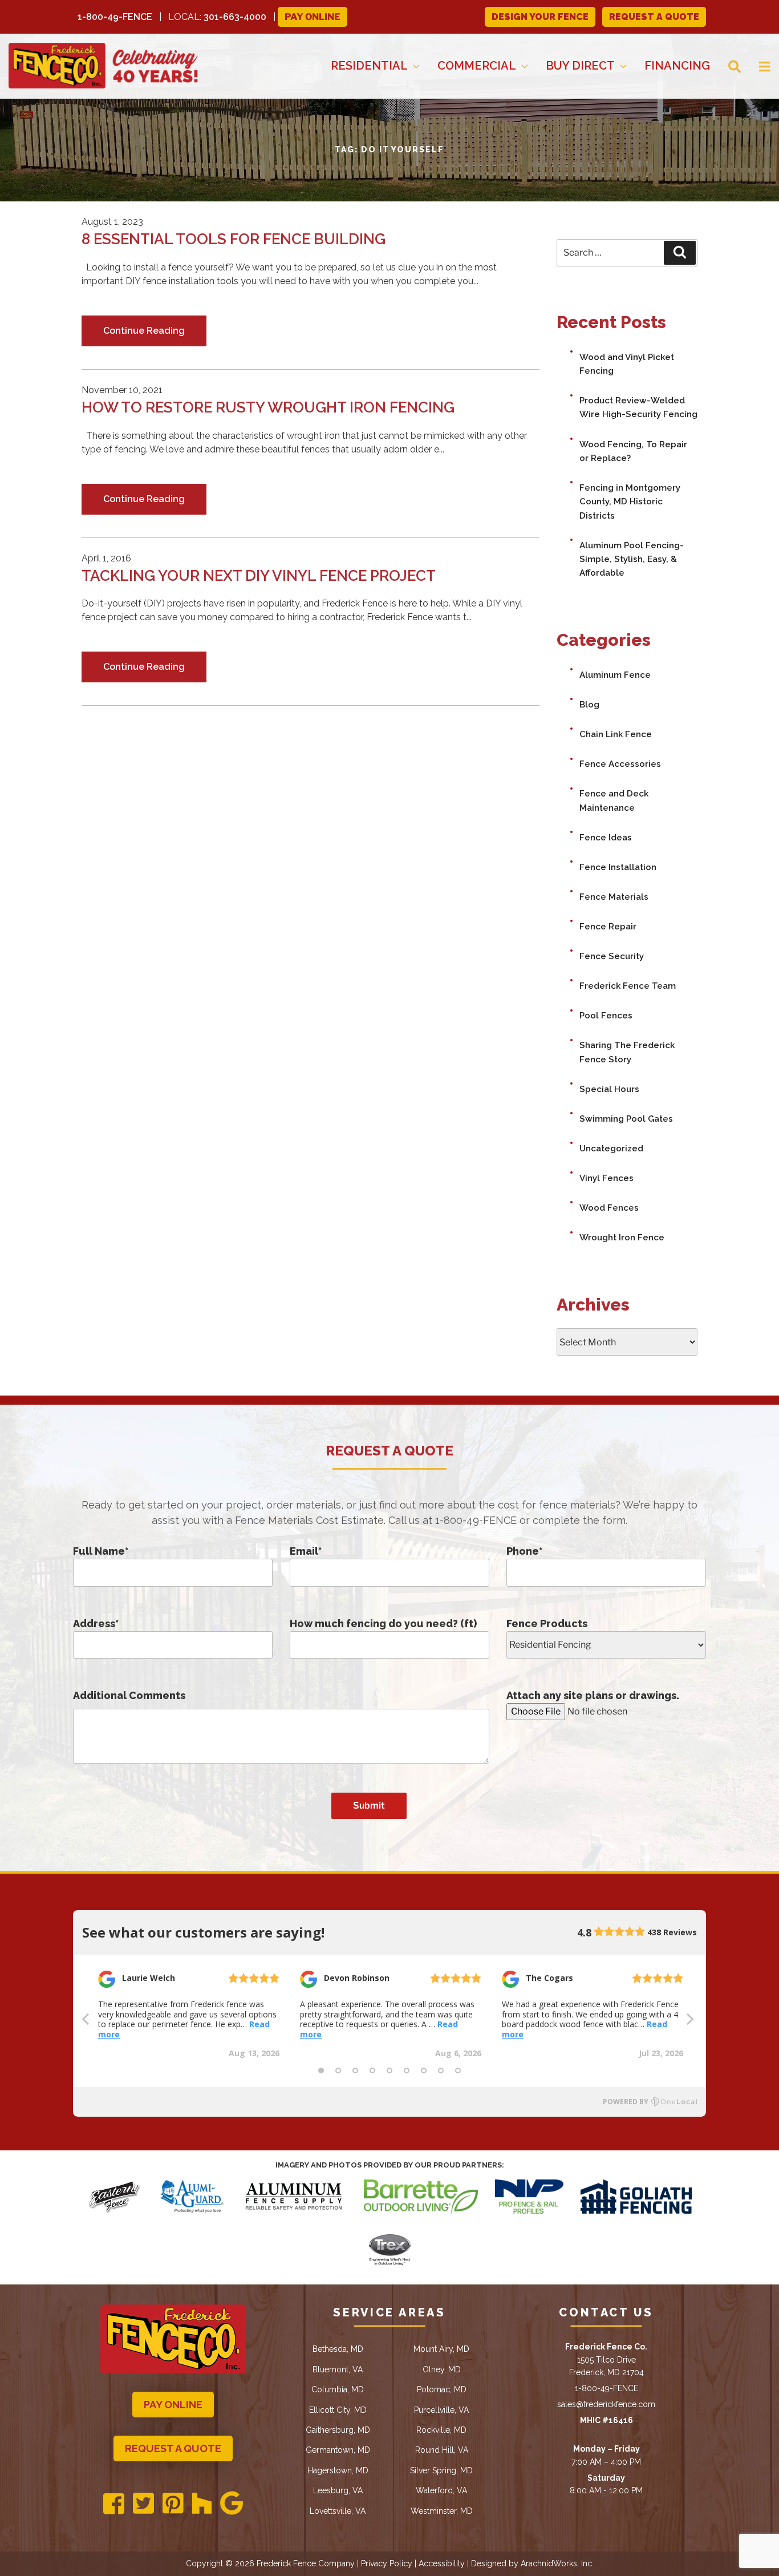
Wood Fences (609, 1208)
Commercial (477, 66)
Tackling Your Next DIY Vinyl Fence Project (259, 576)
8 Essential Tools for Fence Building (234, 239)
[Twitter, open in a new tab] (143, 2504)
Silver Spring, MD (441, 2470)
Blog (589, 705)
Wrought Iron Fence (622, 1238)
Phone (524, 1551)
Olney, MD (442, 2369)
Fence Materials (614, 897)
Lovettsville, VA (338, 2511)
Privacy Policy (387, 2563)
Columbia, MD (338, 2389)
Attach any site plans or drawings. (593, 1695)
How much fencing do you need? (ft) (383, 1623)
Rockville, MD (441, 2430)
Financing (677, 66)
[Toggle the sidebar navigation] (756, 66)
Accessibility (442, 2563)
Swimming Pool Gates (626, 1119)
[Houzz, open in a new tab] (202, 2504)
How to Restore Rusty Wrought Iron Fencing (268, 407)
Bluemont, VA (338, 2369)
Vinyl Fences (606, 1178)
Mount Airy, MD (441, 2349)
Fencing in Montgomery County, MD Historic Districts (630, 502)
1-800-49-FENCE (115, 17)
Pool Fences (606, 1016)
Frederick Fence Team (628, 986)
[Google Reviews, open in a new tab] (232, 2504)
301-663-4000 (235, 17)
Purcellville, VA (441, 2410)
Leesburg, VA (338, 2490)
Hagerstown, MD (338, 2470)
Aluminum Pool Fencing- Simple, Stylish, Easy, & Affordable (632, 559)
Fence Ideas (606, 838)
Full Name (101, 1551)
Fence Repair (608, 927)
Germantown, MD (338, 2450)
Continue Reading (144, 331)
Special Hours (609, 1089)
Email (306, 1551)
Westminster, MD (442, 2511)
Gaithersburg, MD (338, 2430)
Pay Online (313, 17)
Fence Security (612, 956)
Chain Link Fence (616, 734)
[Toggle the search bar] (725, 66)
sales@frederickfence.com (606, 2404)
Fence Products (547, 1623)
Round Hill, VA (442, 2450)
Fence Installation (618, 867)
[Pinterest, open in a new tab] (173, 2504)
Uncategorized (611, 1149)
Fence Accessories (620, 764)
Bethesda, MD (338, 2349)
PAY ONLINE (173, 2405)
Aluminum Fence (615, 675)
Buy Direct (580, 66)
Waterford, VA (441, 2490)
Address (96, 1623)
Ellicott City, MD (338, 2410)
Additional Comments (129, 1695)
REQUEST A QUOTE (654, 17)
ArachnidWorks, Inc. (557, 2563)
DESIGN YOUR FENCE (540, 17)
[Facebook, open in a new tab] (114, 2504)
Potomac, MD (442, 2389)
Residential (369, 66)
